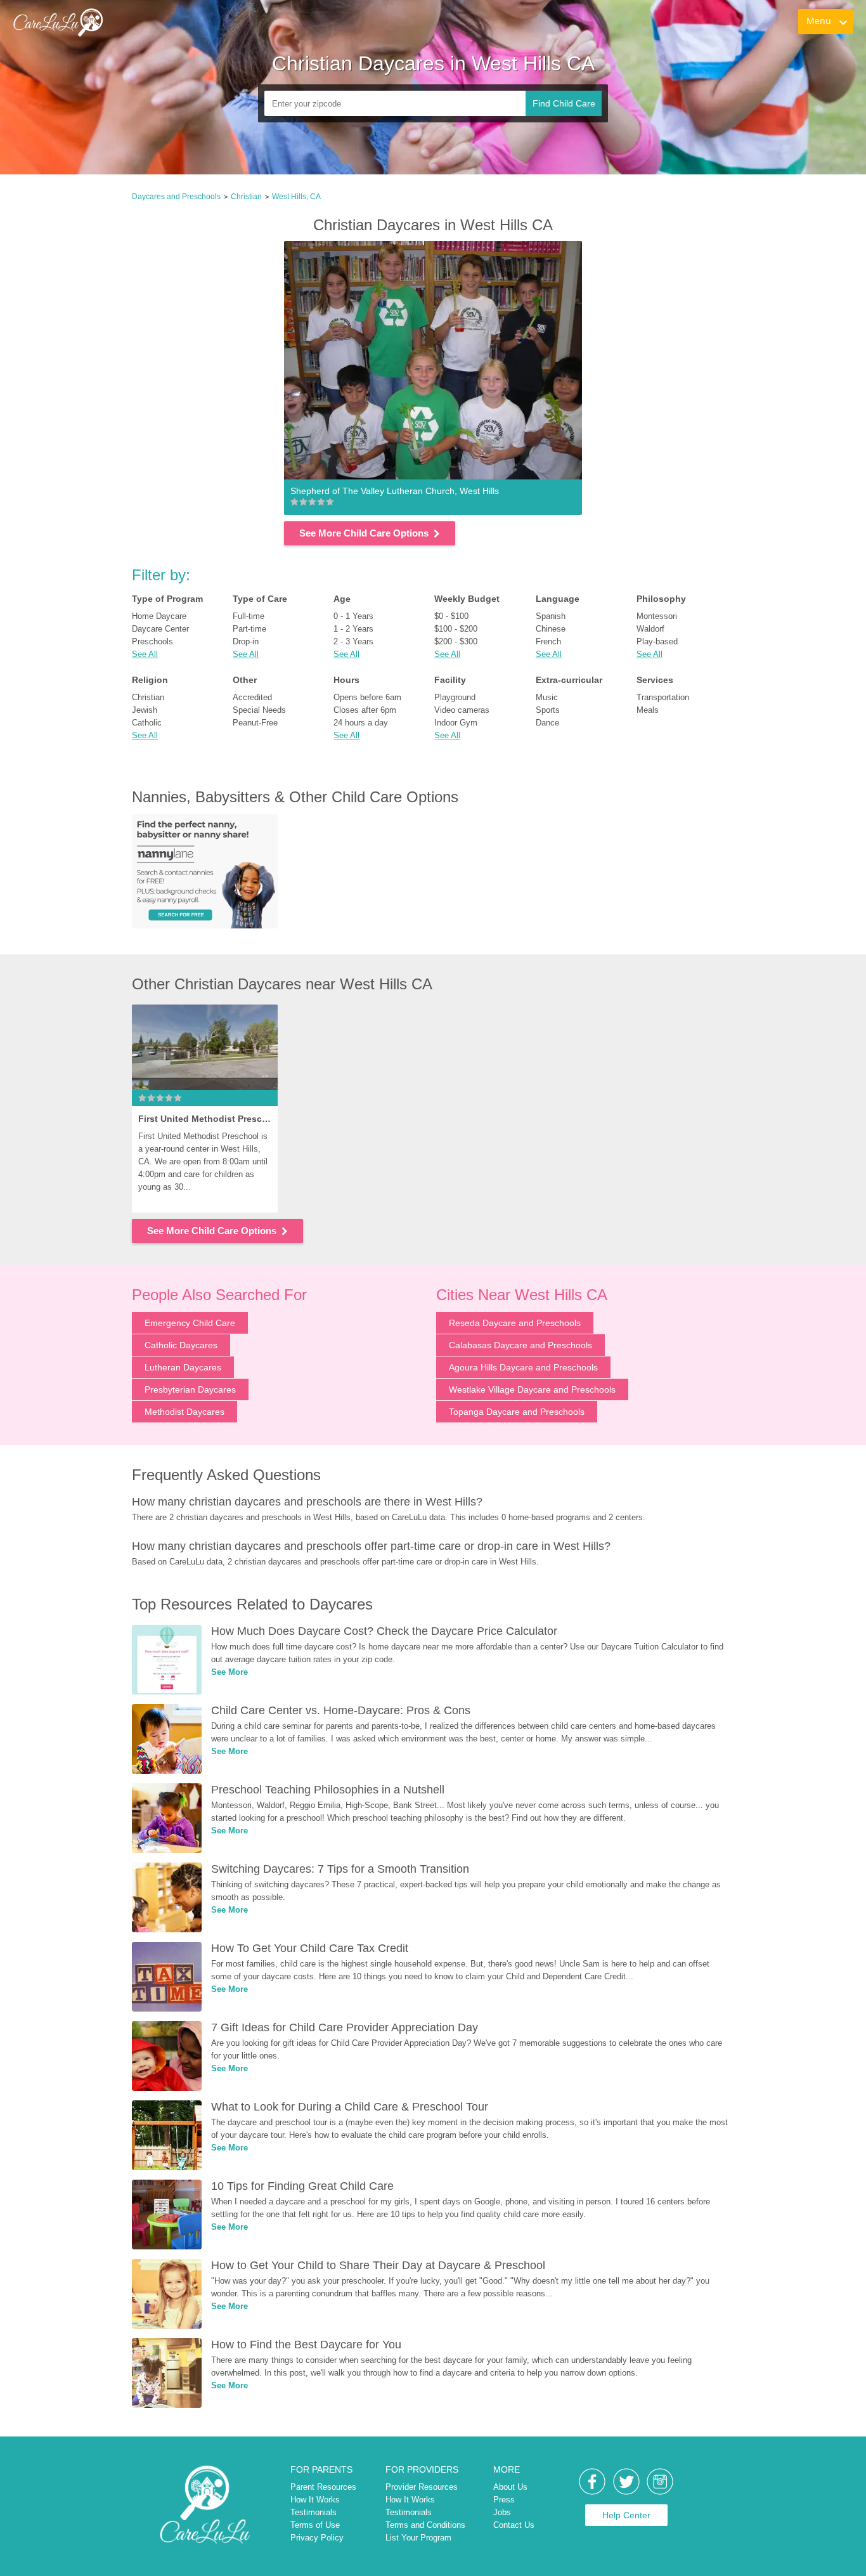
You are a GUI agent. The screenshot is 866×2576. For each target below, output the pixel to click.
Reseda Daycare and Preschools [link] (515, 1323)
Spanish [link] (551, 616)
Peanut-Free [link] (255, 723)
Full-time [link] (249, 616)
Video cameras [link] (462, 710)
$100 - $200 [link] (456, 629)
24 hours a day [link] (361, 723)
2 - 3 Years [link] (353, 641)
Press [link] (504, 2500)
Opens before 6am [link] (367, 697)
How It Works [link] (315, 2500)
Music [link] (547, 697)
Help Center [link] (626, 2515)
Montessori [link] (657, 616)
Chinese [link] (551, 629)
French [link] (548, 641)
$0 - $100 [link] (451, 616)
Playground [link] (455, 697)
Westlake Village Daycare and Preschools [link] (532, 1389)
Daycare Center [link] (160, 629)
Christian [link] (246, 197)
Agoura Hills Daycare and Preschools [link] (523, 1367)
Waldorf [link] (650, 629)
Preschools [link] (152, 641)
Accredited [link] (252, 697)
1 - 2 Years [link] (353, 629)
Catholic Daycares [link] (181, 1345)
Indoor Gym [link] (456, 723)
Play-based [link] (657, 641)
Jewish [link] (145, 710)
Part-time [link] (249, 629)
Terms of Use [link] (315, 2525)
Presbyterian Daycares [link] (190, 1389)
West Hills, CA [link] (296, 197)
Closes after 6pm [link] (365, 710)
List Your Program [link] (418, 2538)
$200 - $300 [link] (456, 641)
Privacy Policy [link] (317, 2538)
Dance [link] (547, 723)
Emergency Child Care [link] (190, 1323)
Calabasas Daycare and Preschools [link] (520, 1345)
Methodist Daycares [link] (184, 1412)
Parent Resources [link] (323, 2487)
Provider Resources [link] (422, 2487)
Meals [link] (648, 710)
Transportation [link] (663, 697)
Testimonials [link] (313, 2512)
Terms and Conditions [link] (425, 2525)
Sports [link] (548, 710)
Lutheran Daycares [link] (183, 1367)
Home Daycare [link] (159, 616)
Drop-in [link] (246, 641)
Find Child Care (564, 103)
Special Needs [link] (259, 710)
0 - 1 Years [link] (353, 616)
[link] (58, 22)
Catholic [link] (147, 723)
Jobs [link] (502, 2512)
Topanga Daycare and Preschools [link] (517, 1412)
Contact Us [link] (514, 2525)
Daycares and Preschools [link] (176, 197)
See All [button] (145, 654)
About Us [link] (510, 2487)
